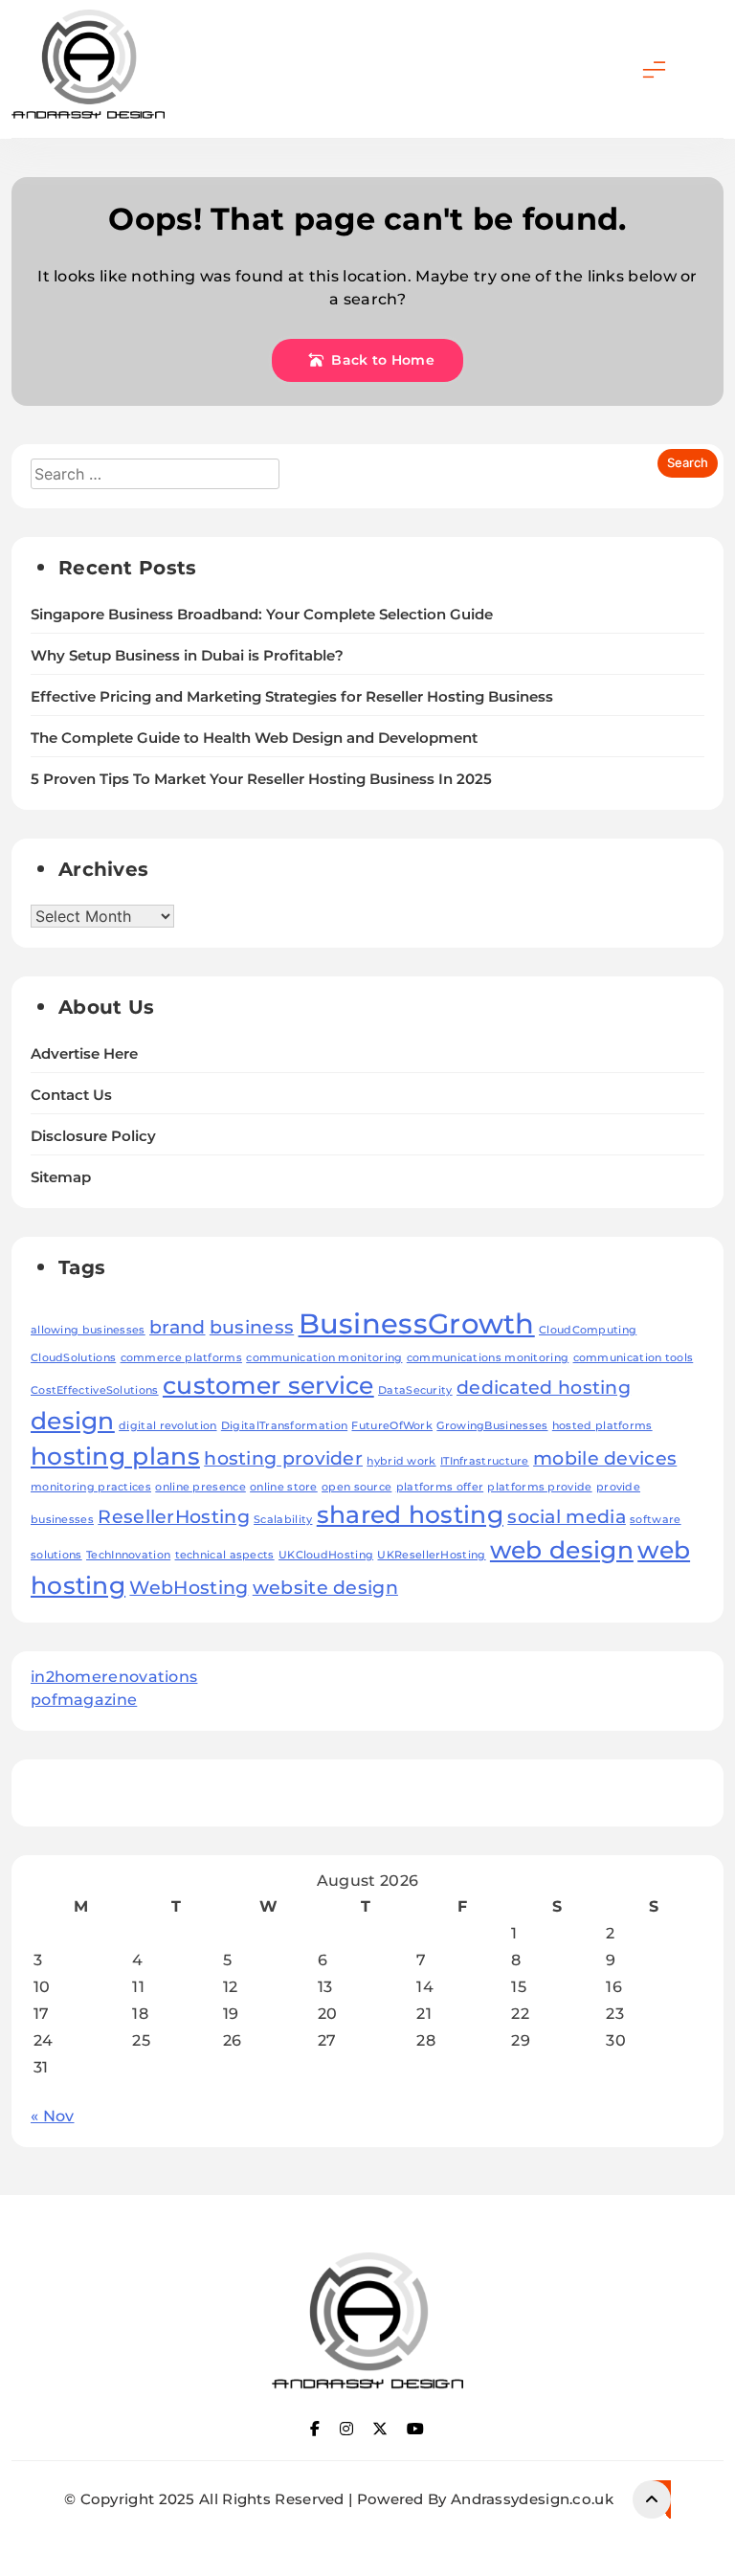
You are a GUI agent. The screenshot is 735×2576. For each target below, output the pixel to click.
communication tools (634, 1358)
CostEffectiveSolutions (95, 1390)
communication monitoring (324, 1358)
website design (325, 1588)
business (252, 1327)
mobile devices (605, 1458)
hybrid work (401, 1461)
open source (356, 1487)
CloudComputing (588, 1330)
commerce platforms (181, 1358)
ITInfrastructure (485, 1461)
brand (178, 1327)
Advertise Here (84, 1054)
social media (567, 1517)
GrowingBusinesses (492, 1426)
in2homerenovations (114, 1677)
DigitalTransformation (284, 1426)
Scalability (283, 1520)
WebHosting (189, 1588)
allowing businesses (88, 1330)
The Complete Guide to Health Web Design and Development (254, 738)
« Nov (53, 2116)
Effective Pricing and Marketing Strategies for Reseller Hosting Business (292, 697)
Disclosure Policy (93, 1136)
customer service (268, 1385)
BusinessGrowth (417, 1323)
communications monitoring (488, 1358)
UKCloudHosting (326, 1555)
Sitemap (61, 1177)
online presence (200, 1487)
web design (562, 1550)
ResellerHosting (174, 1517)
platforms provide (539, 1487)
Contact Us (71, 1095)
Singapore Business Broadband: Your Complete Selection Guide (262, 615)
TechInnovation (128, 1555)
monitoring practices (91, 1487)
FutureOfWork (392, 1426)
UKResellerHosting (431, 1555)
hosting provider (283, 1458)
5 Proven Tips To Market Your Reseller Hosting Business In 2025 (261, 779)
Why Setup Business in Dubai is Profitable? (187, 656)
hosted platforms (602, 1426)
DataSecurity (415, 1390)
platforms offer (440, 1487)
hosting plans (115, 1456)
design (73, 1421)
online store (284, 1487)
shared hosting (410, 1514)
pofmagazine (84, 1700)
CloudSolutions (73, 1358)
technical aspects (225, 1555)
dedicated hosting (544, 1388)
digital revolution (167, 1426)
